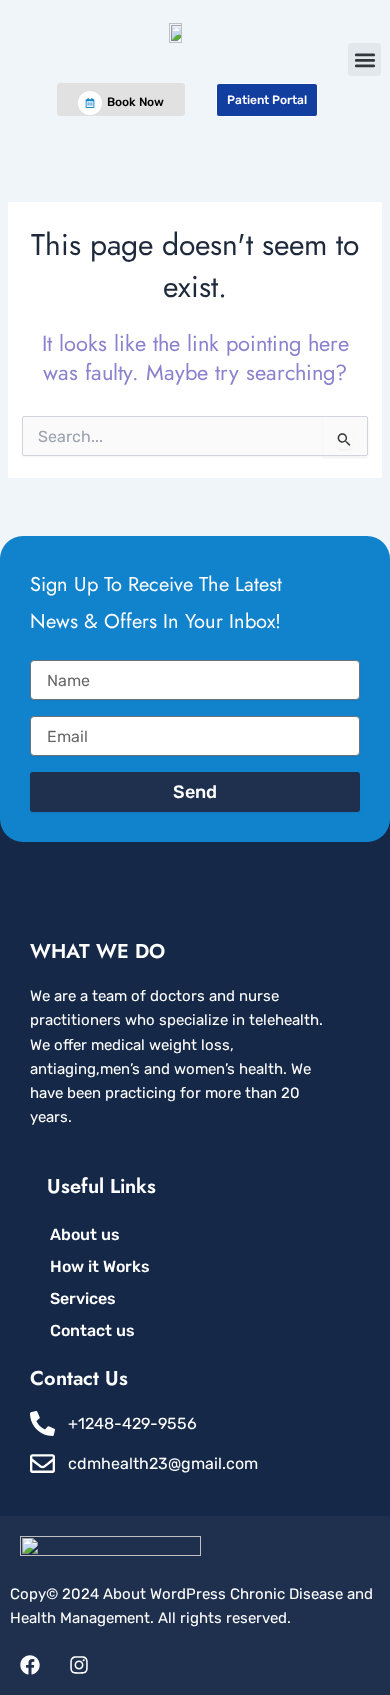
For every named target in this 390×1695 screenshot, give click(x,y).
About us (85, 1234)
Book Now (135, 102)
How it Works (100, 1266)
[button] (364, 59)
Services (83, 1298)
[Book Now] (90, 103)
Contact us (92, 1330)
